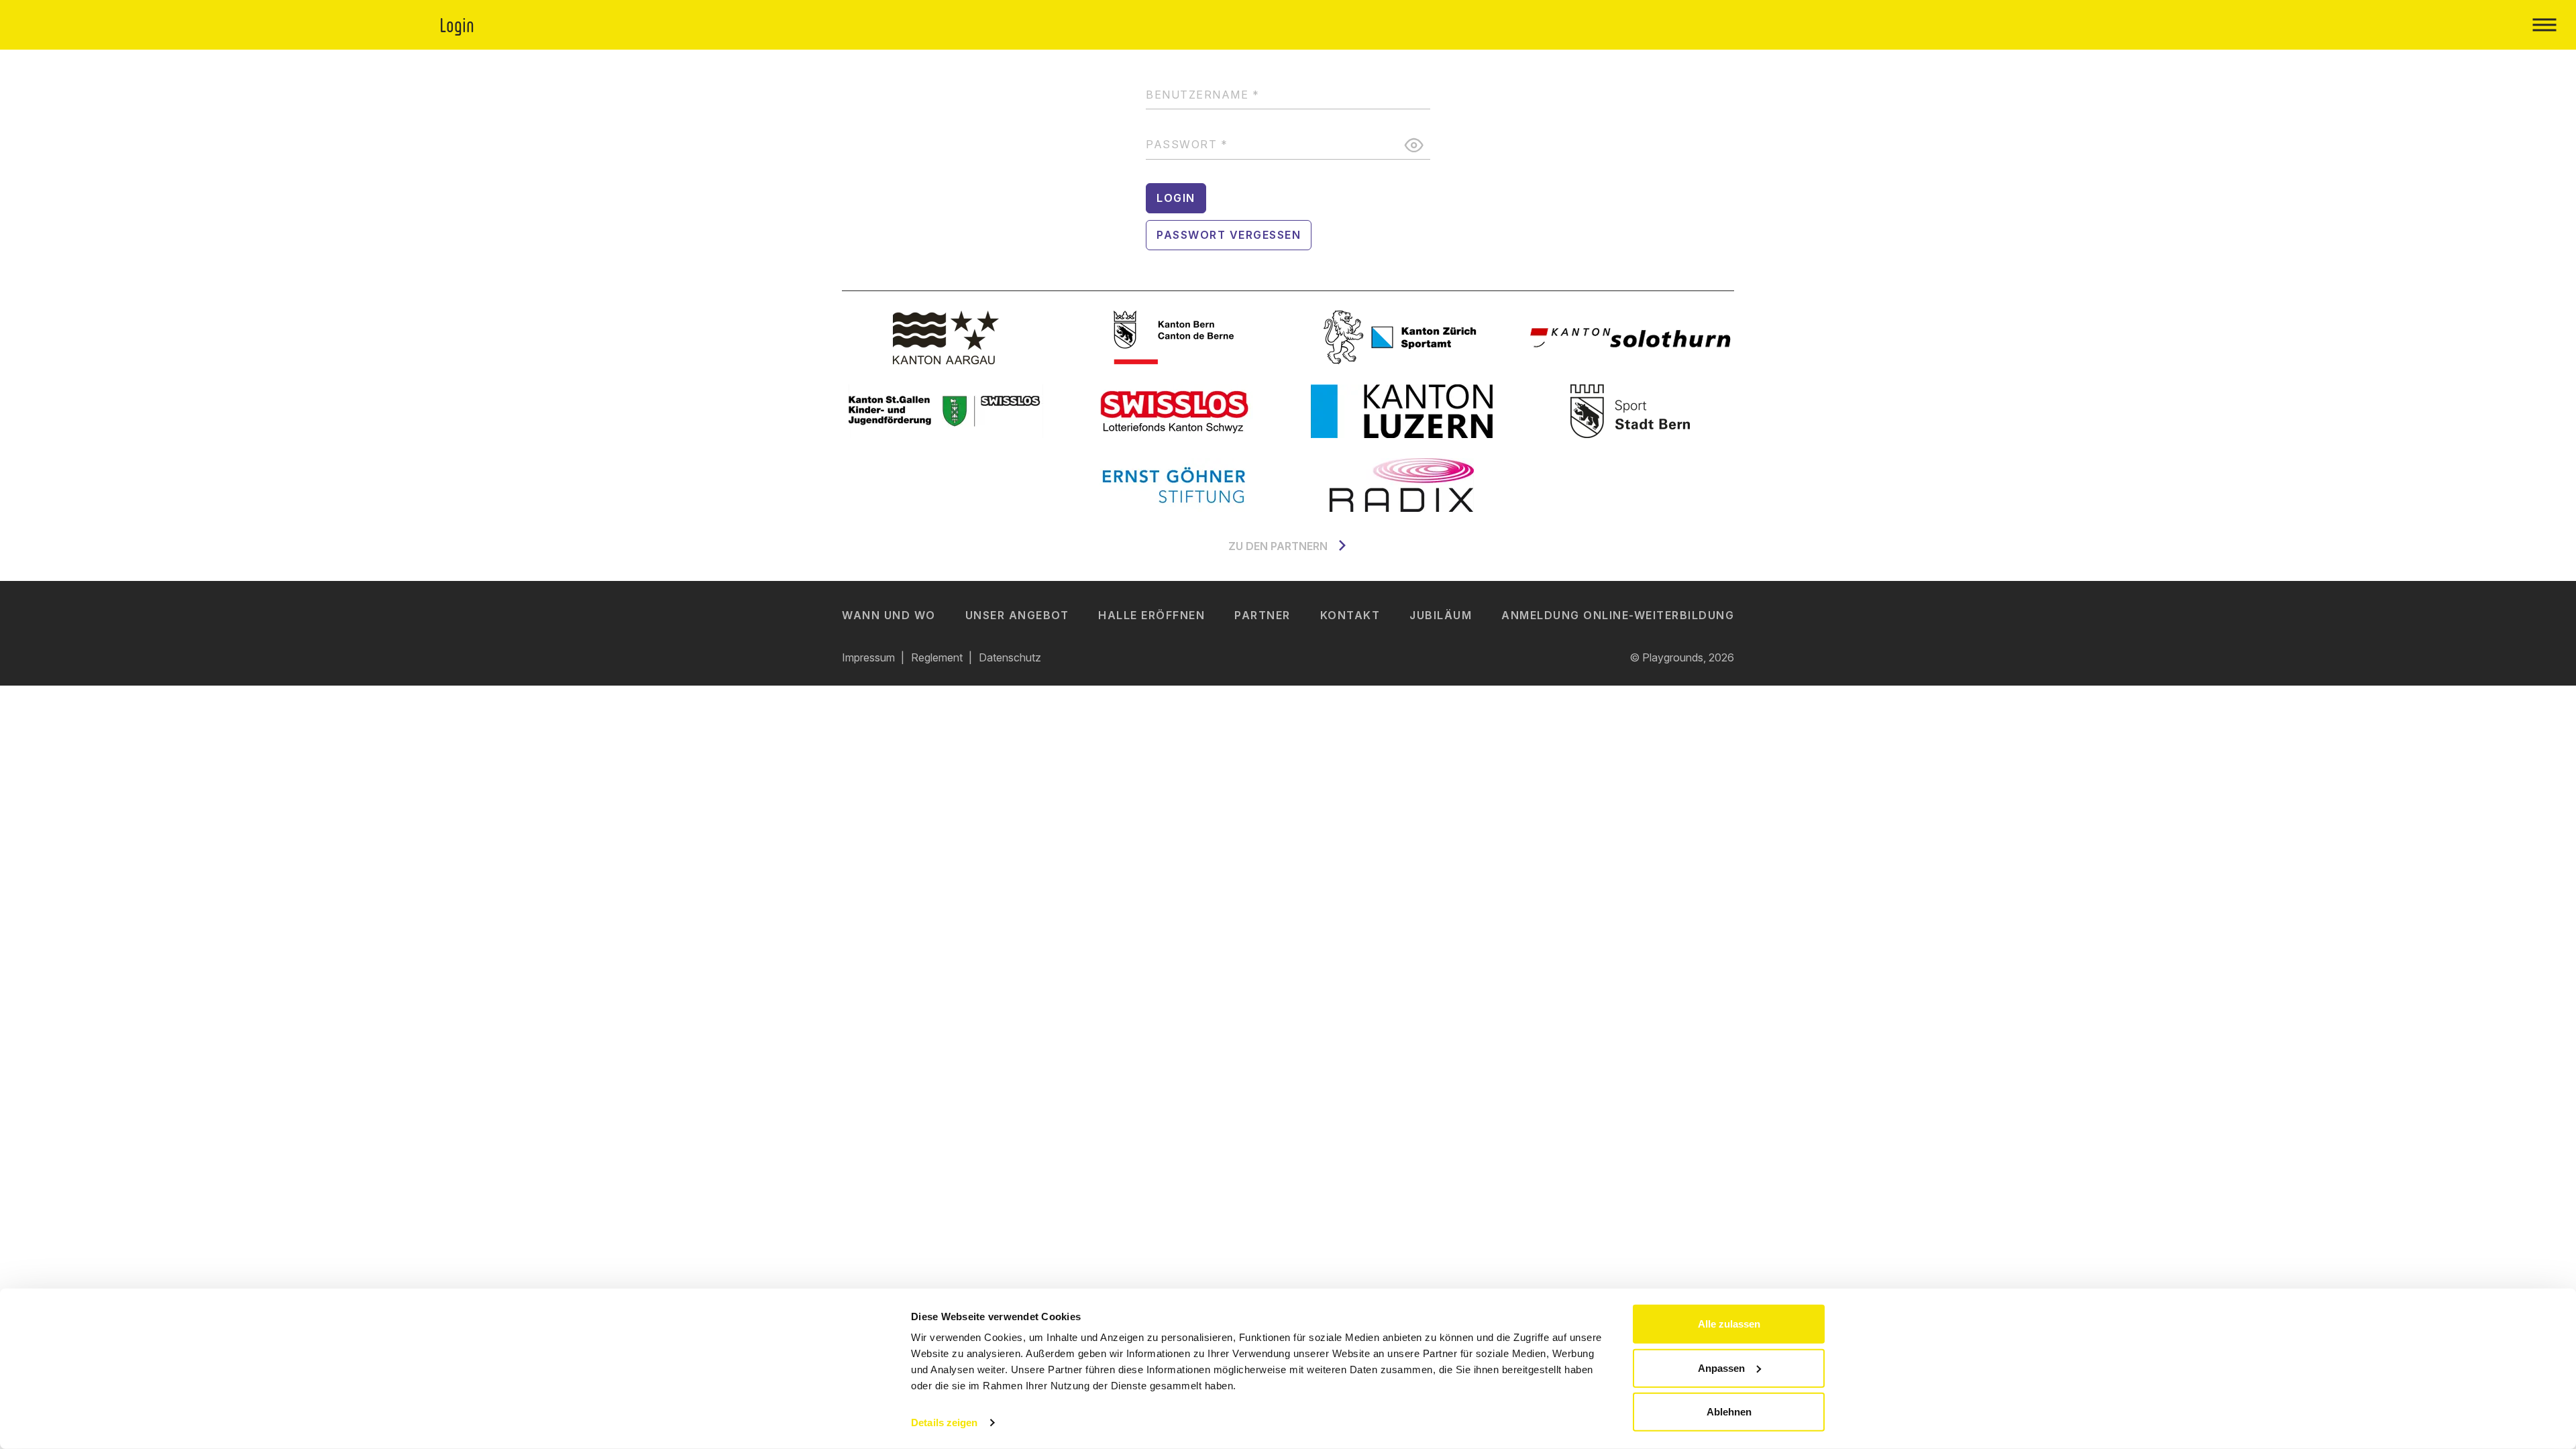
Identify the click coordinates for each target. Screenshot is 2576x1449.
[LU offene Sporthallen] (1402, 411)
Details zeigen (944, 1423)
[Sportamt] (1402, 337)
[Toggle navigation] (2544, 25)
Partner (1263, 615)
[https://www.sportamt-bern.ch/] (1630, 411)
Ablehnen (1729, 1412)
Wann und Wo (889, 615)
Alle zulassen (1729, 1324)
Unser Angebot (1017, 615)
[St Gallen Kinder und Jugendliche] (946, 411)
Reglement (937, 657)
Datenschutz (1010, 657)
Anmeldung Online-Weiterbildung (1618, 615)
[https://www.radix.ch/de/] (1402, 485)
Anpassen (1721, 1367)
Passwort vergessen (1229, 235)
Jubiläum (1441, 615)
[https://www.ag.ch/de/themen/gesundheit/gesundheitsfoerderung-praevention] (946, 337)
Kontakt (1350, 615)
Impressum (868, 657)
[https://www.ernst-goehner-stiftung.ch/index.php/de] (1174, 485)
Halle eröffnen (1151, 615)
